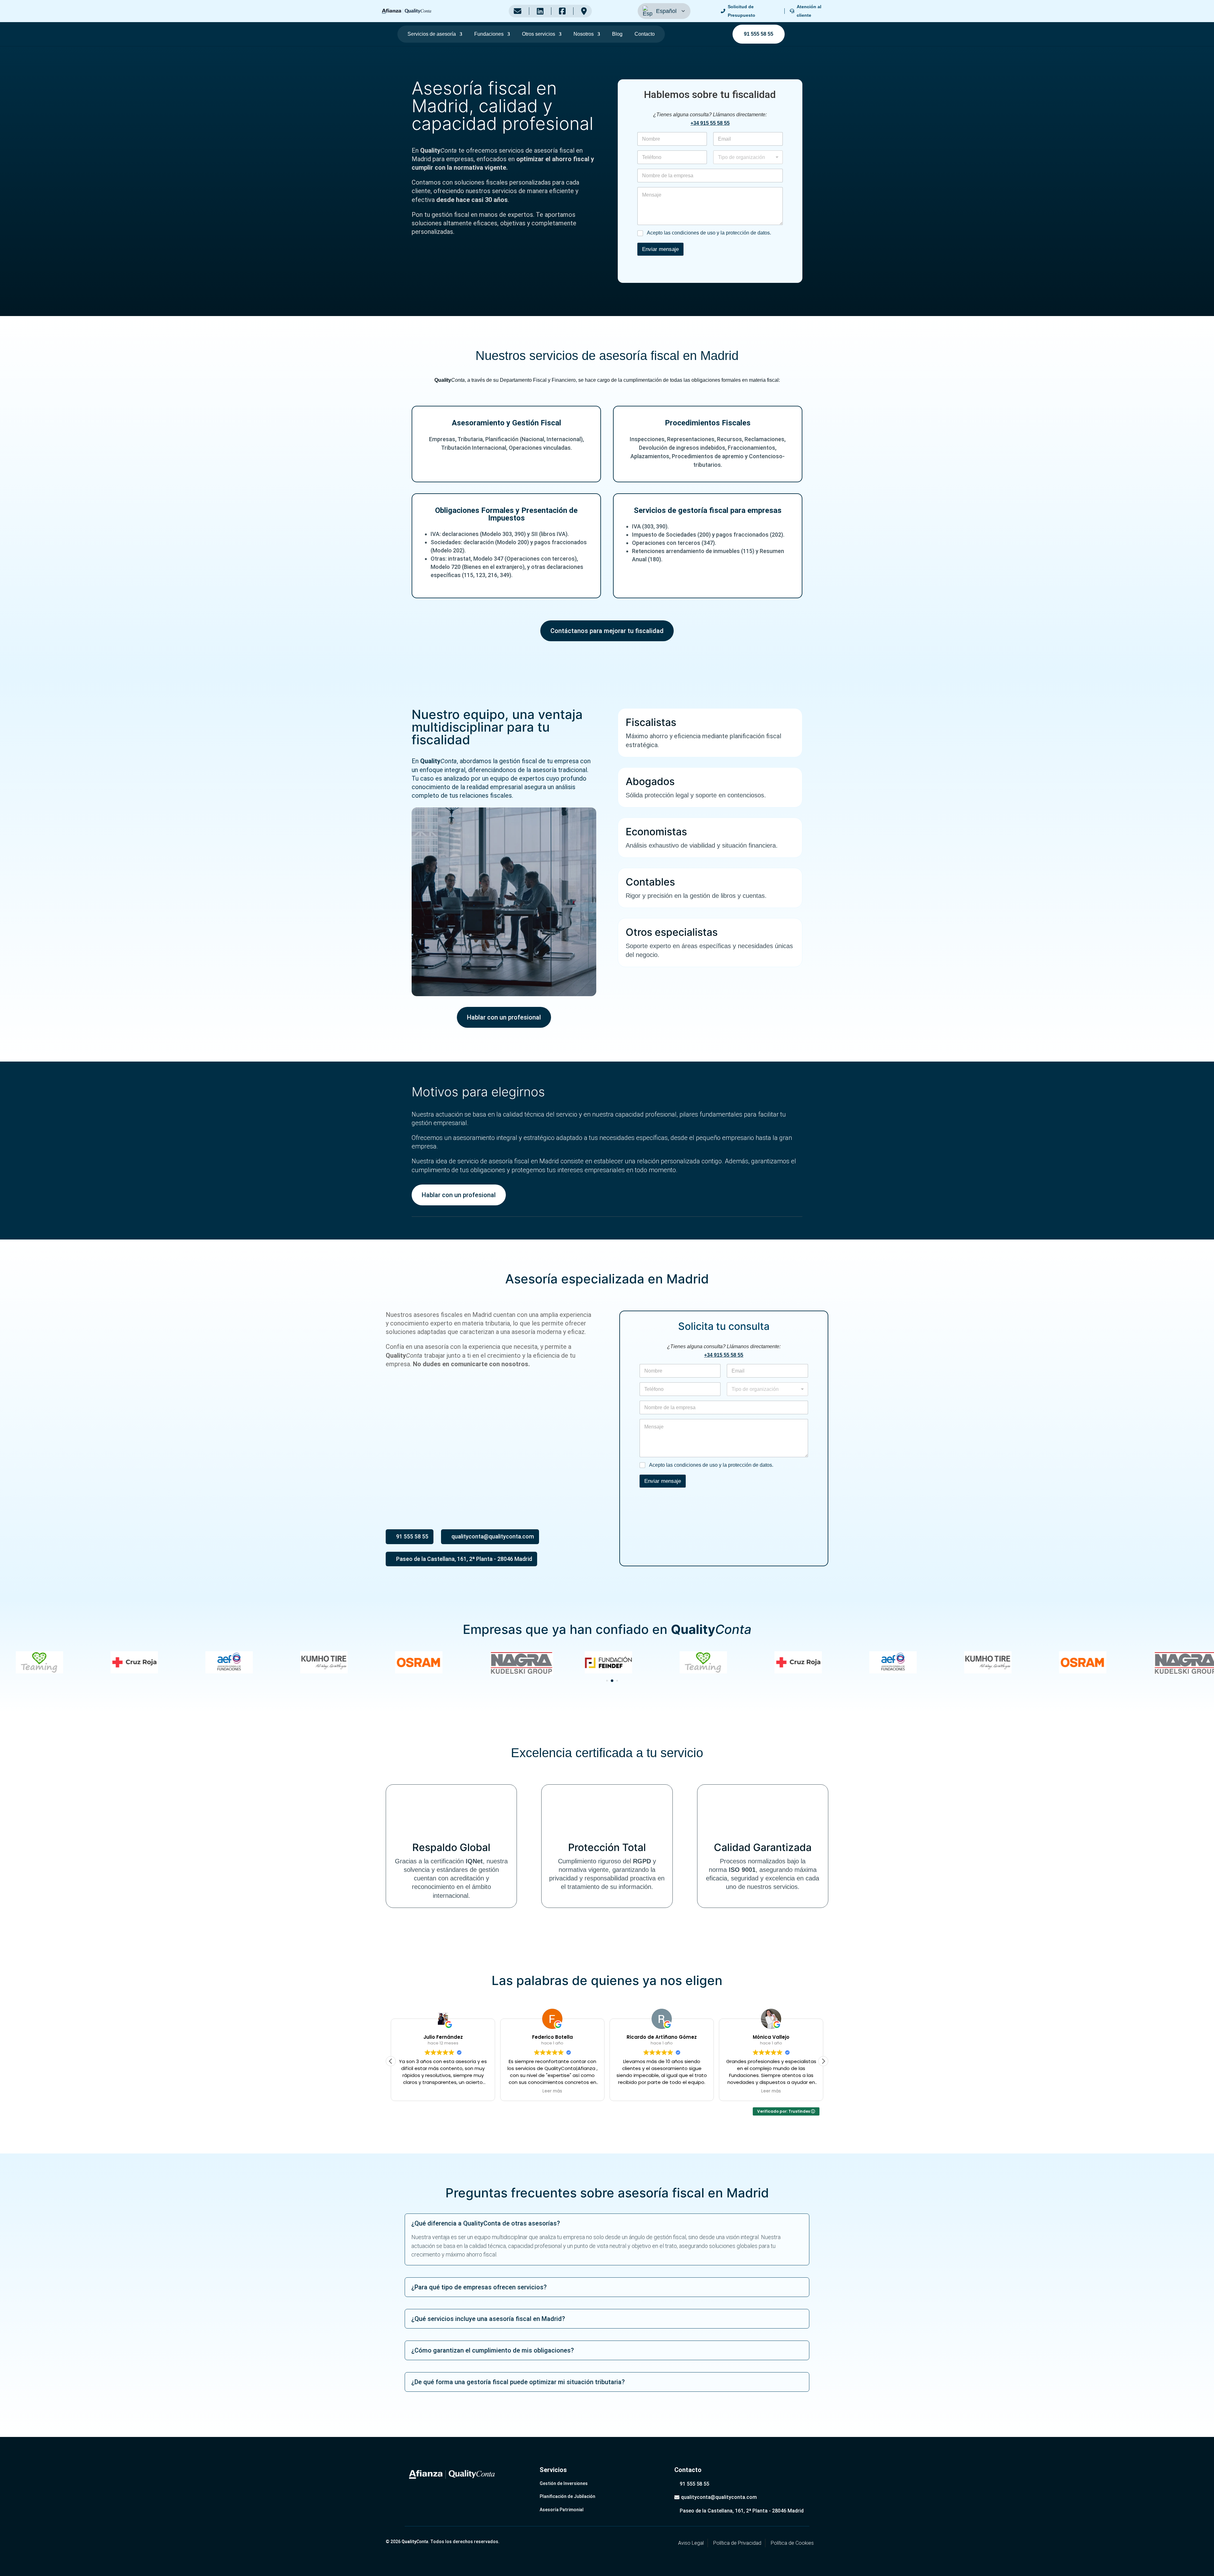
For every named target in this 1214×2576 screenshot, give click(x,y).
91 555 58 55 (759, 34)
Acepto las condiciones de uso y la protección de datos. (709, 233)
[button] (602, 1681)
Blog (617, 34)
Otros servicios (539, 34)
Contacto (645, 34)
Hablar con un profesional (504, 1017)
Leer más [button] (443, 2091)
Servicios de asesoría (432, 34)
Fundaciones (489, 34)
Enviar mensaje (660, 249)
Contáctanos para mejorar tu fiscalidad (607, 631)
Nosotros (584, 34)
